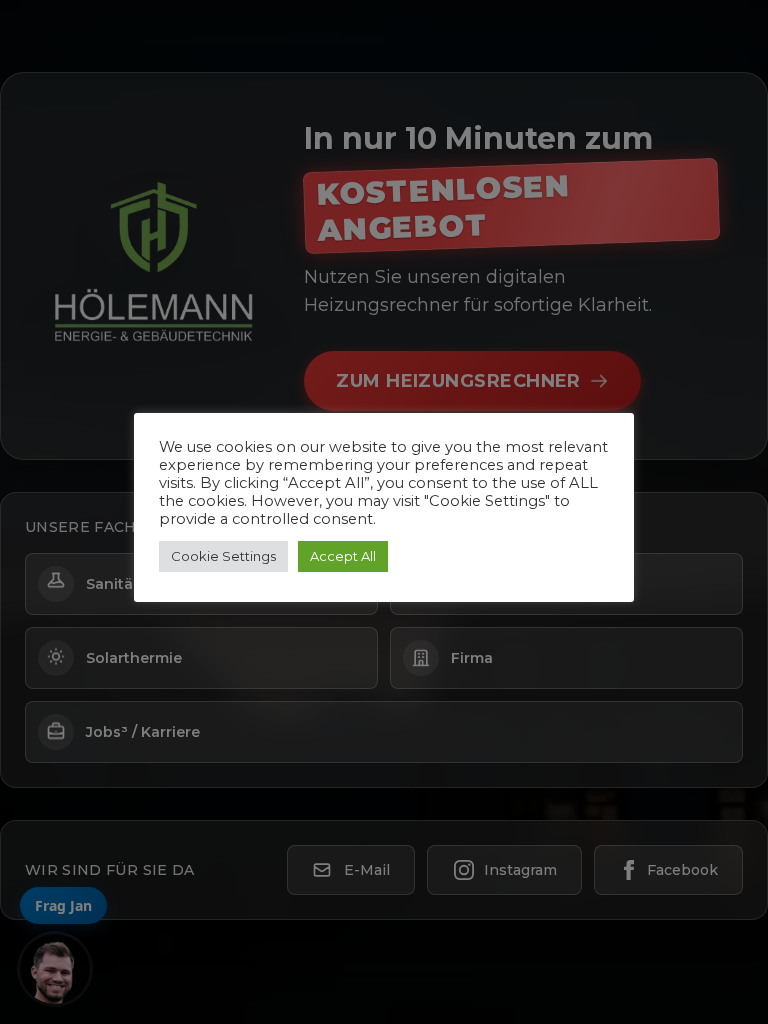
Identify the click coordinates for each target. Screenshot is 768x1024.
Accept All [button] (343, 556)
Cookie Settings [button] (223, 556)
